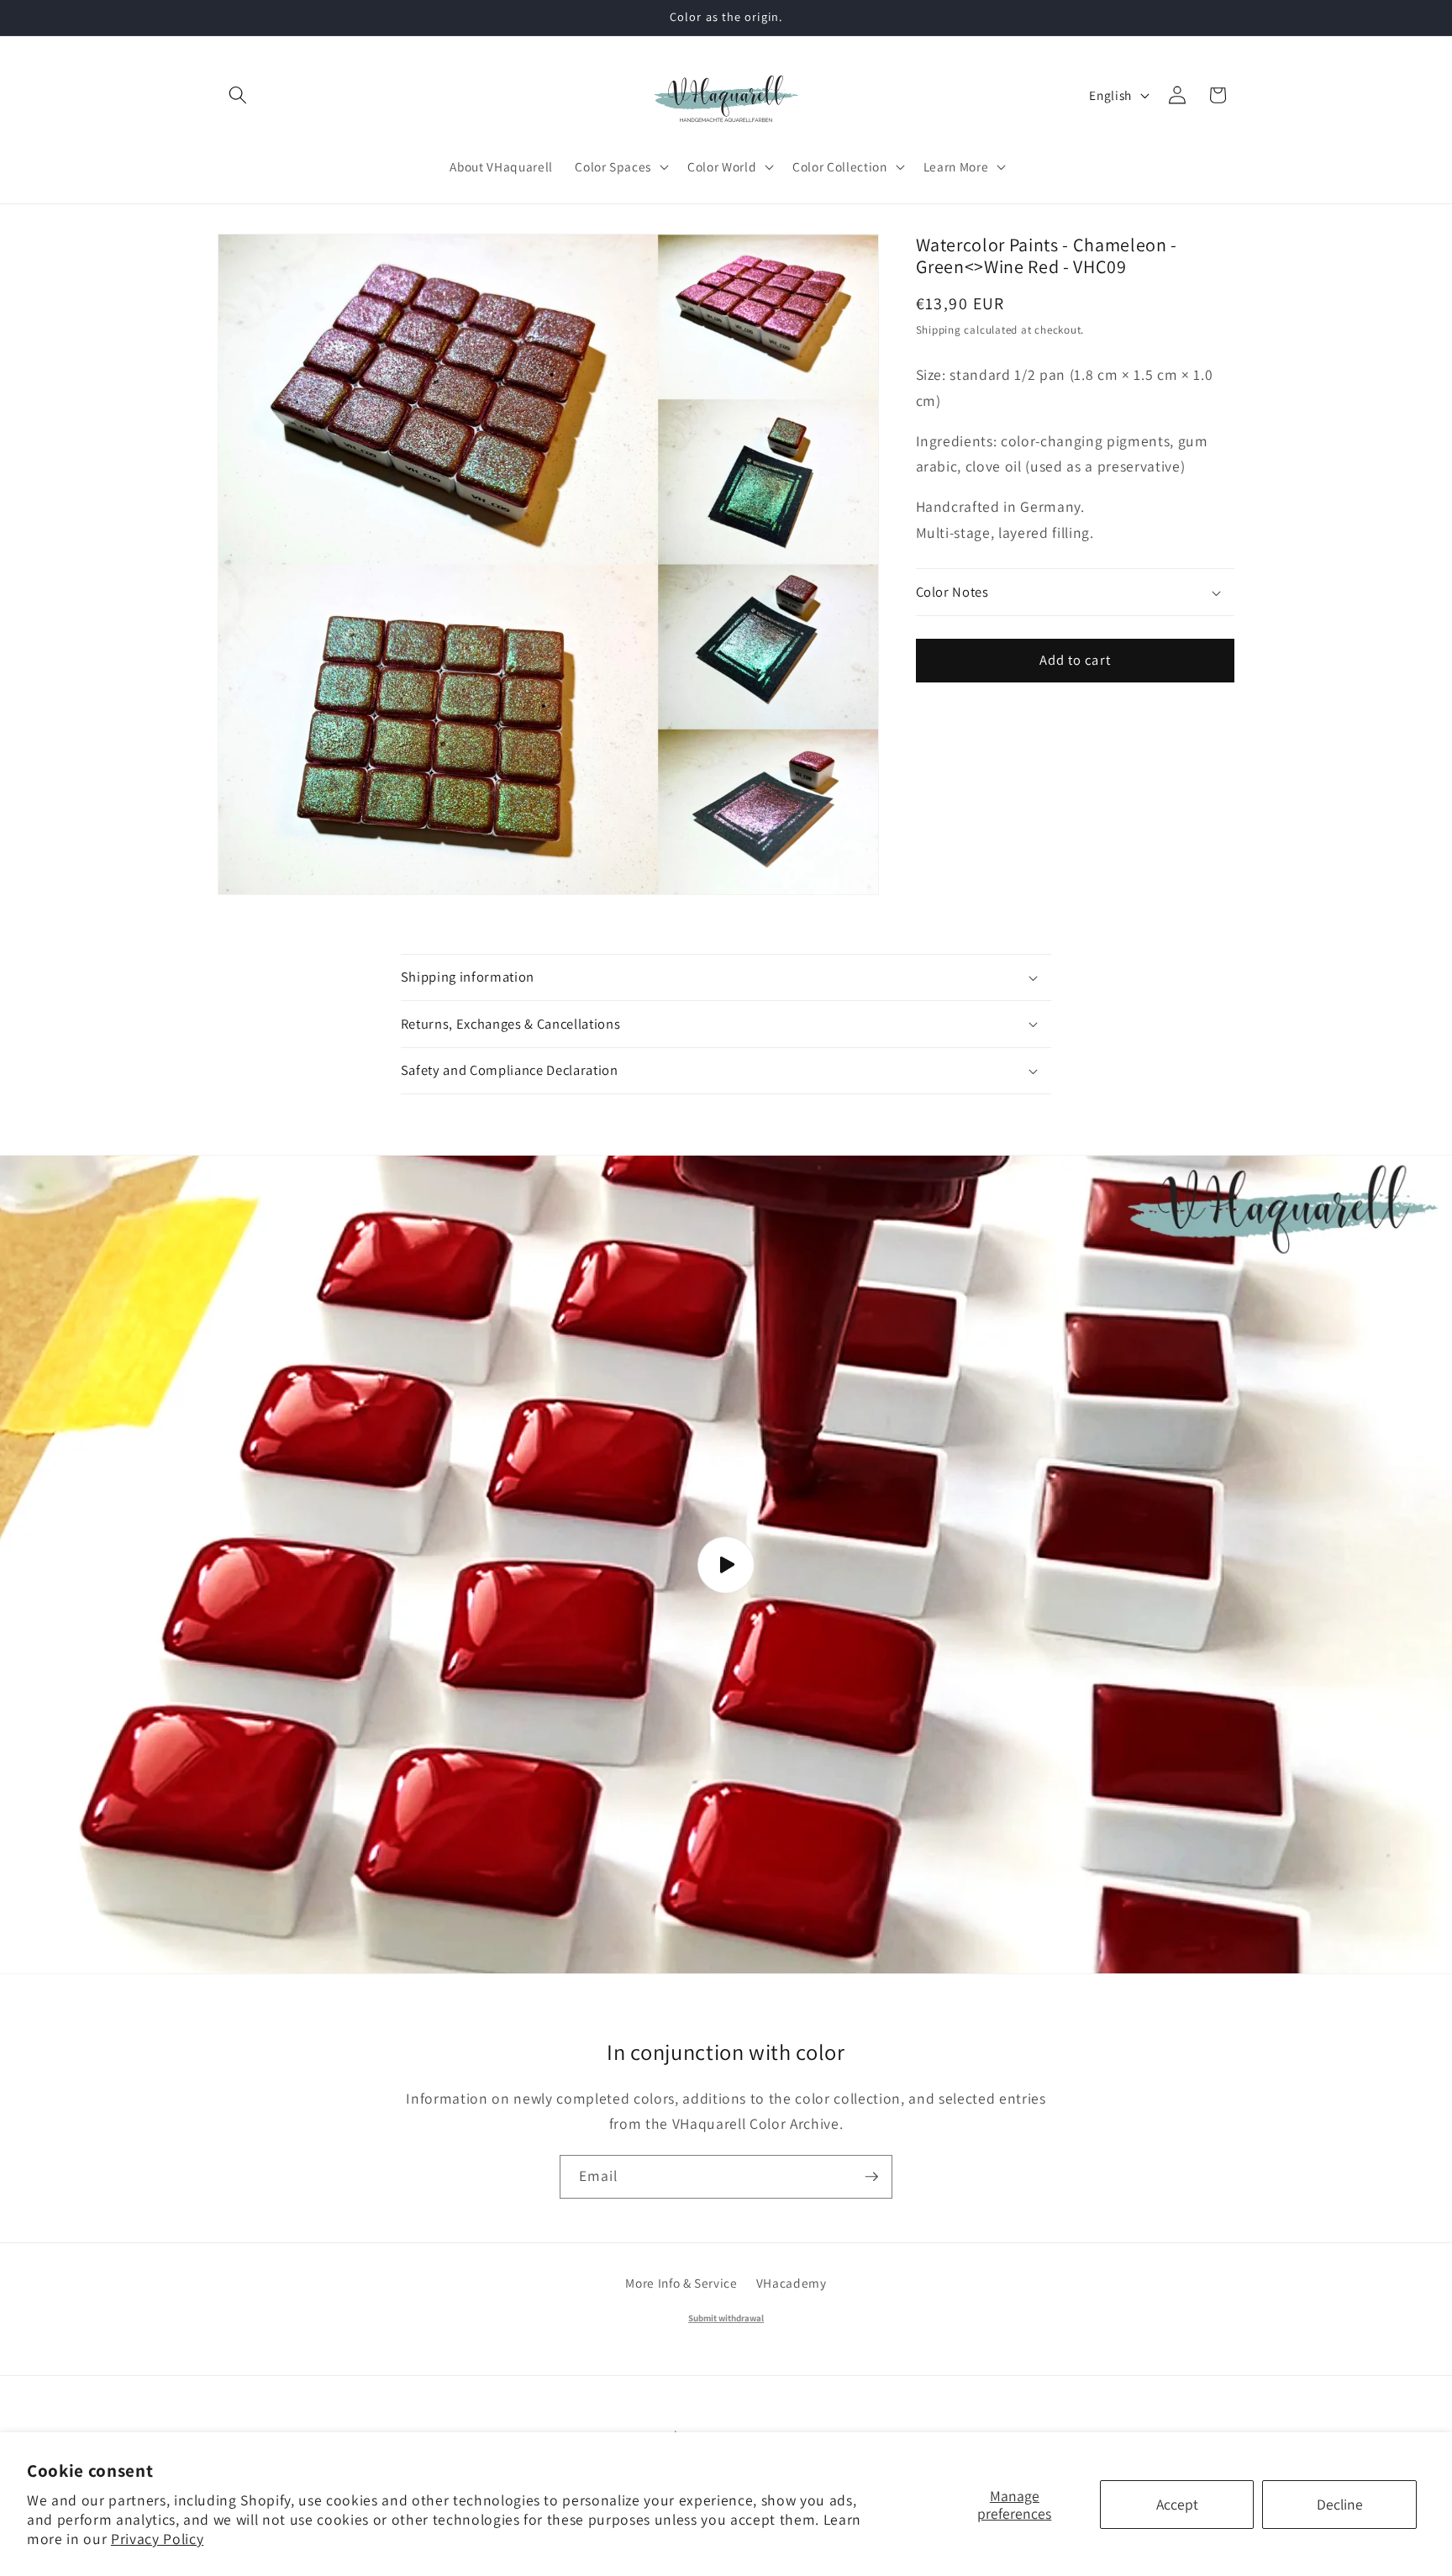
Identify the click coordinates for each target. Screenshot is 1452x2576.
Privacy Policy (157, 2539)
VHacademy (792, 2283)
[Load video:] (726, 1565)
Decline (1340, 2504)
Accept (1177, 2504)
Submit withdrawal (726, 2318)
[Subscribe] (871, 2177)
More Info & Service (681, 2283)
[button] (238, 95)
